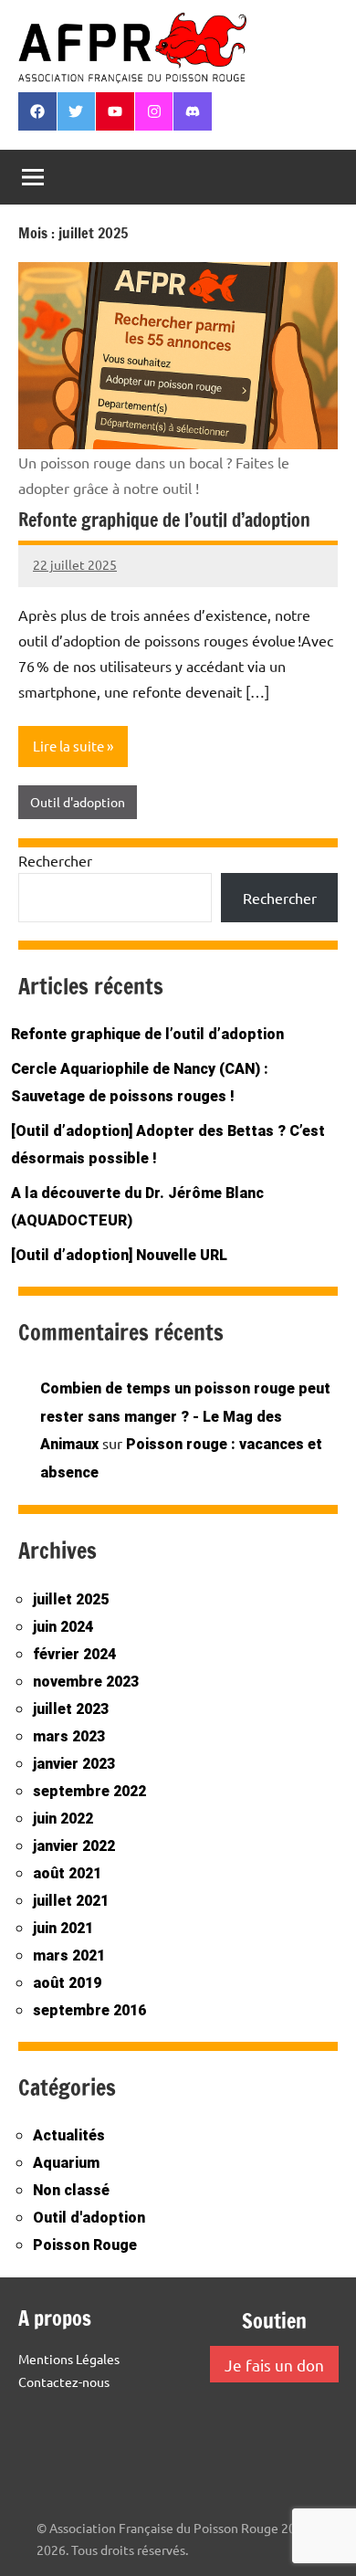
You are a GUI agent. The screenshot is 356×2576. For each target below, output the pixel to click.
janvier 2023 (74, 1764)
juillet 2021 (71, 1901)
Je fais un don (274, 2365)
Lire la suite (68, 746)
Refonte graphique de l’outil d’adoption (164, 520)
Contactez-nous (64, 2381)
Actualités (69, 2135)
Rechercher (55, 860)
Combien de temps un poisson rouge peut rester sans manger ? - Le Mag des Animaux (185, 1417)
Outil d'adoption (78, 802)
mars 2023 (69, 1736)
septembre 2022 (89, 1791)
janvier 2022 (74, 1846)
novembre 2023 (86, 1682)
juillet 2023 (71, 1709)
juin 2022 (63, 1819)
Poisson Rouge (85, 2245)
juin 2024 (63, 1627)
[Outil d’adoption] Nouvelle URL (119, 1255)
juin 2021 (63, 1928)
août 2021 (67, 1873)
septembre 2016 (89, 2010)
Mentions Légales (69, 2359)
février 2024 (74, 1654)
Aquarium (66, 2163)
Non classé (71, 2190)
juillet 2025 (71, 1599)
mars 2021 (69, 1956)
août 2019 (67, 1983)
